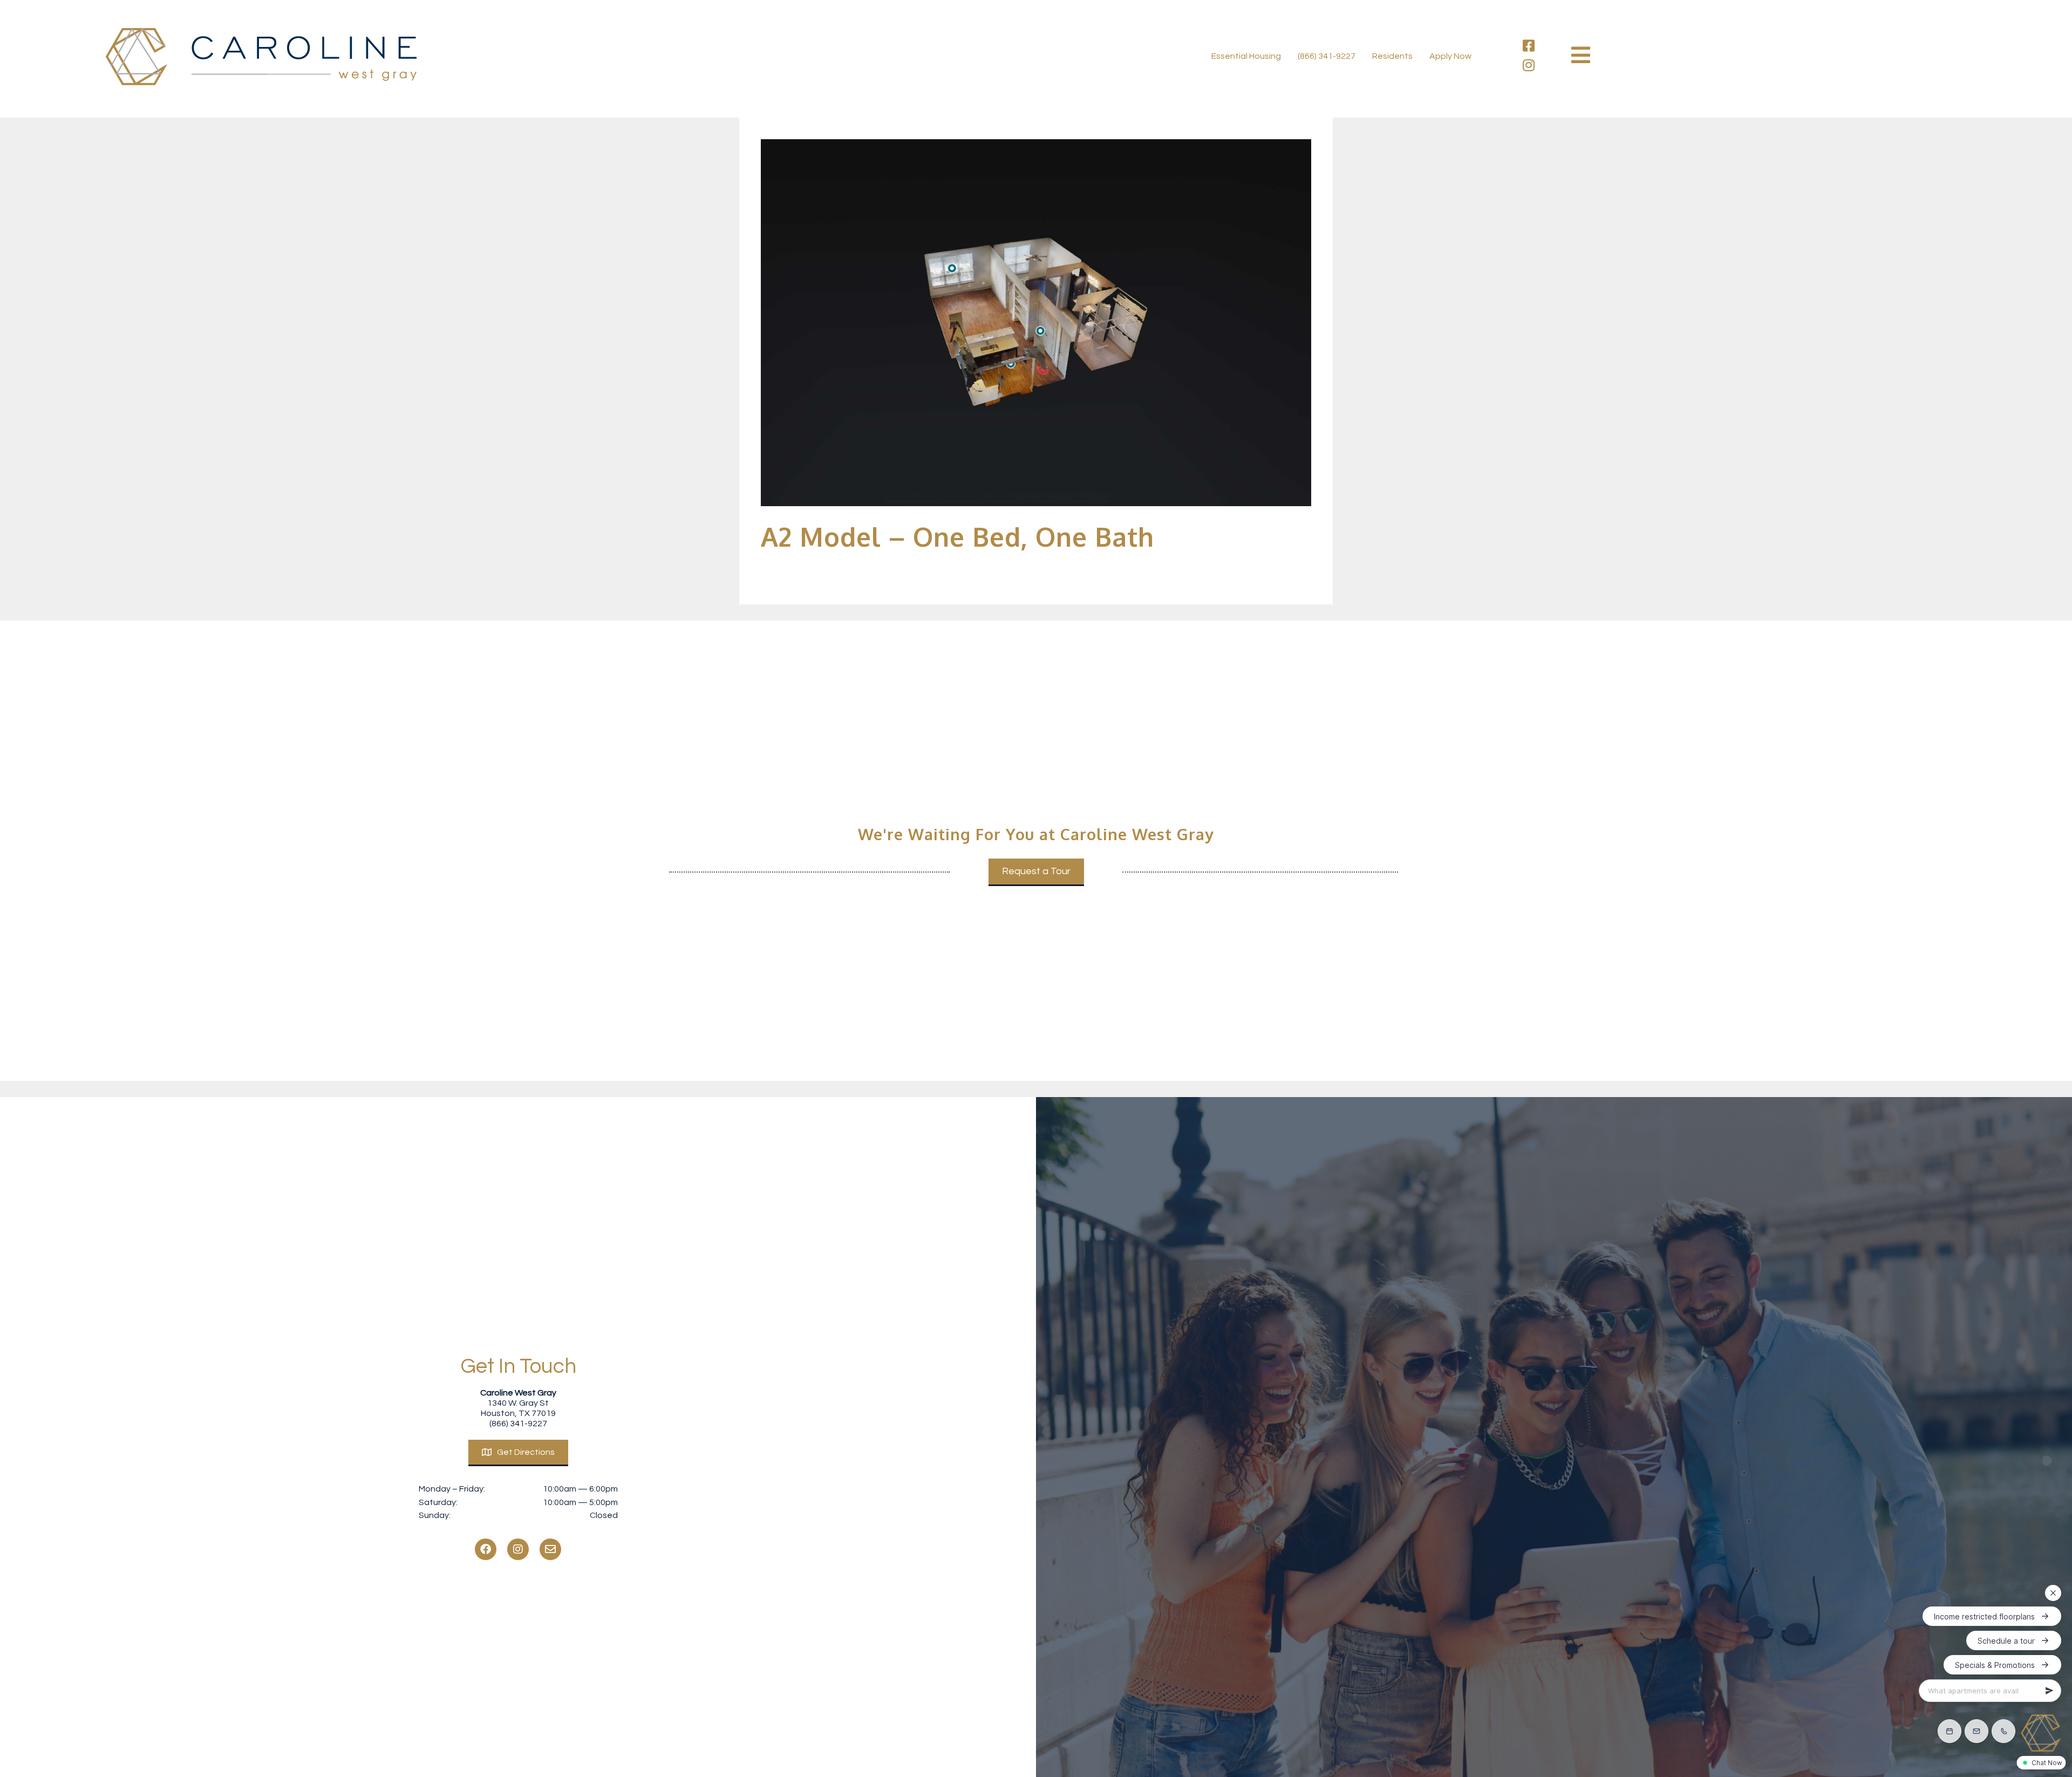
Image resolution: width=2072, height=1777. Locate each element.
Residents (1392, 56)
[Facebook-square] (1529, 46)
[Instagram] (1529, 65)
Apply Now (1450, 56)
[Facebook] (486, 1549)
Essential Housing (1246, 56)
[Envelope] (550, 1549)
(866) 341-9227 (1327, 56)
